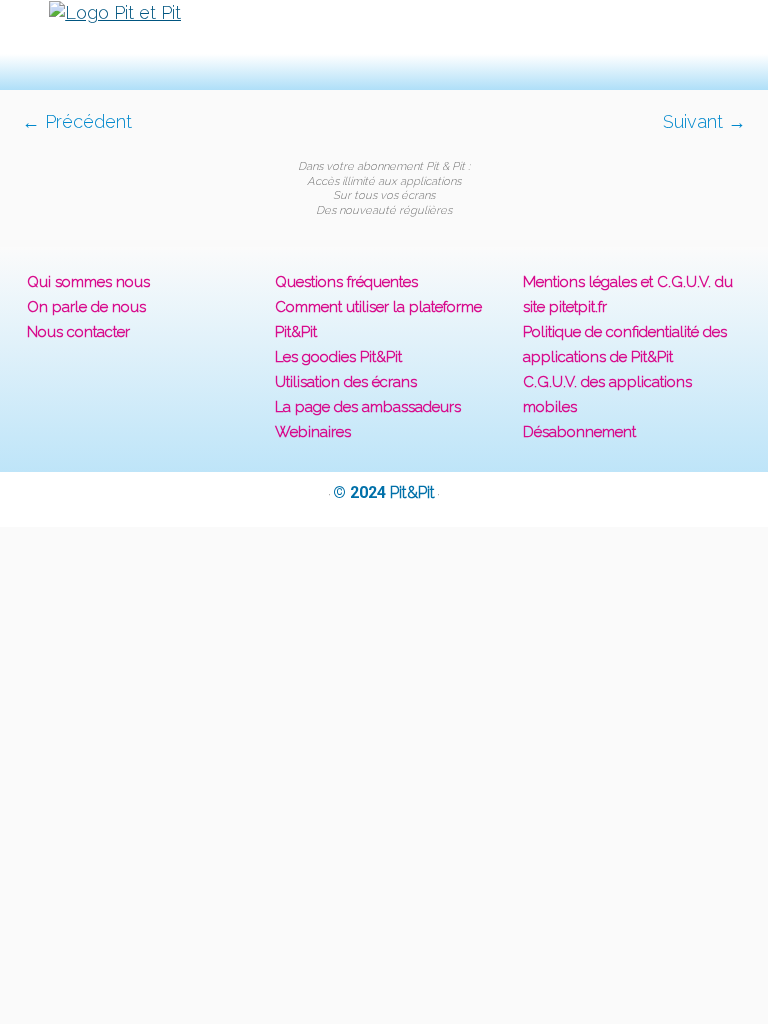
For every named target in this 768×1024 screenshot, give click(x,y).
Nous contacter (78, 332)
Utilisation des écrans (346, 382)
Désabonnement (579, 432)
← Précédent (77, 121)
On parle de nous (86, 307)
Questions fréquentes (346, 282)
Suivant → (704, 121)
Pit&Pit (412, 492)
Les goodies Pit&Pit (338, 357)
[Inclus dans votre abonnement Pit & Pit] (384, 145)
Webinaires (313, 432)
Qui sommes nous (88, 282)
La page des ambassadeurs (368, 407)
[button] (384, 44)
